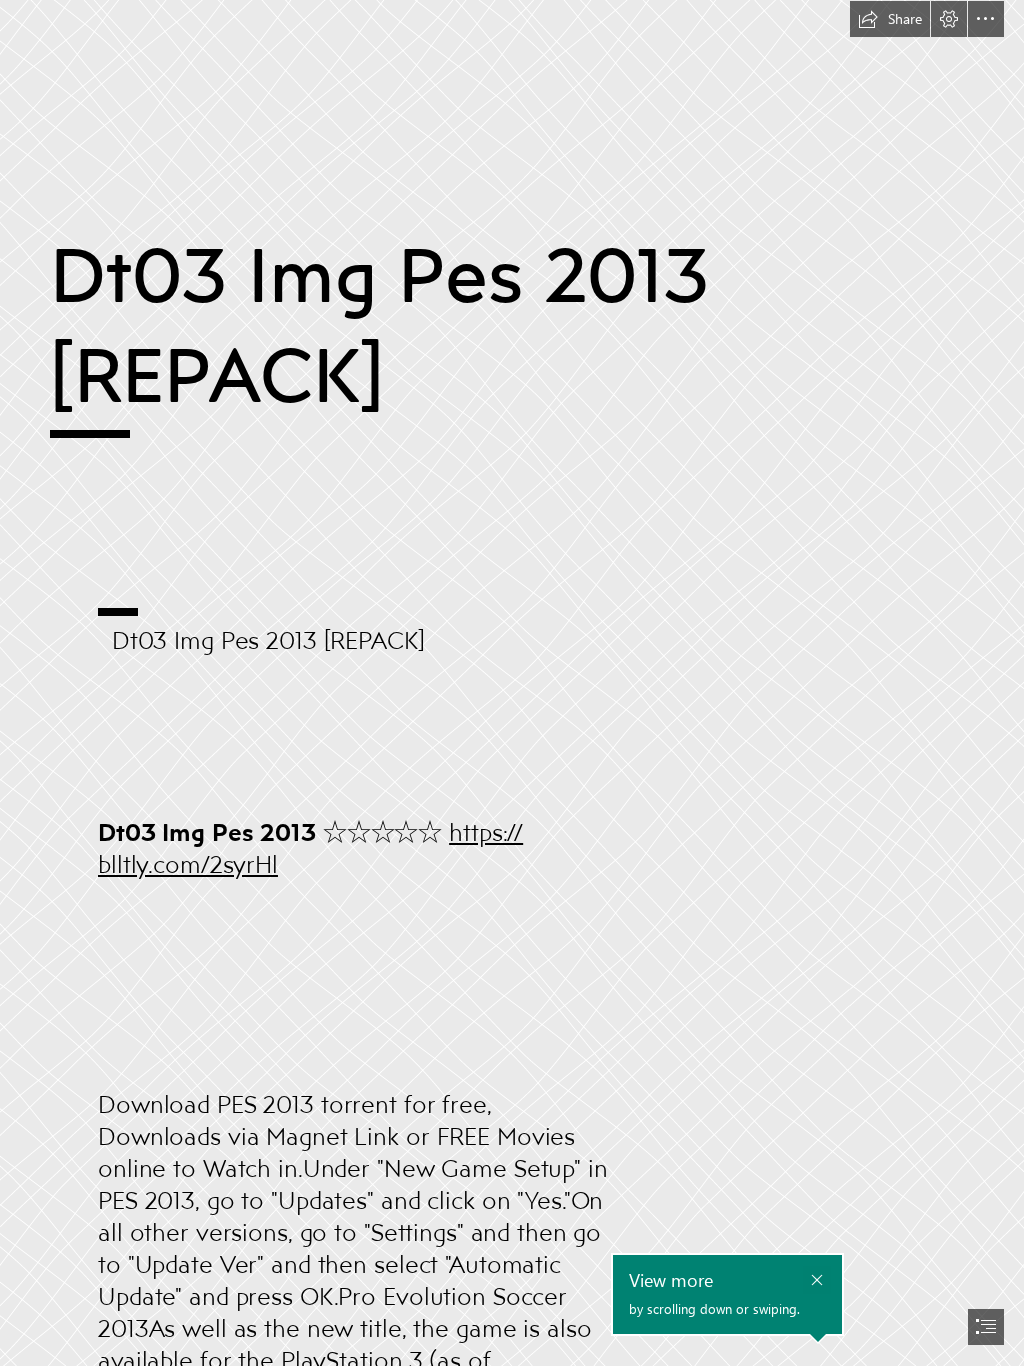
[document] (512, 683)
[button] (890, 19)
